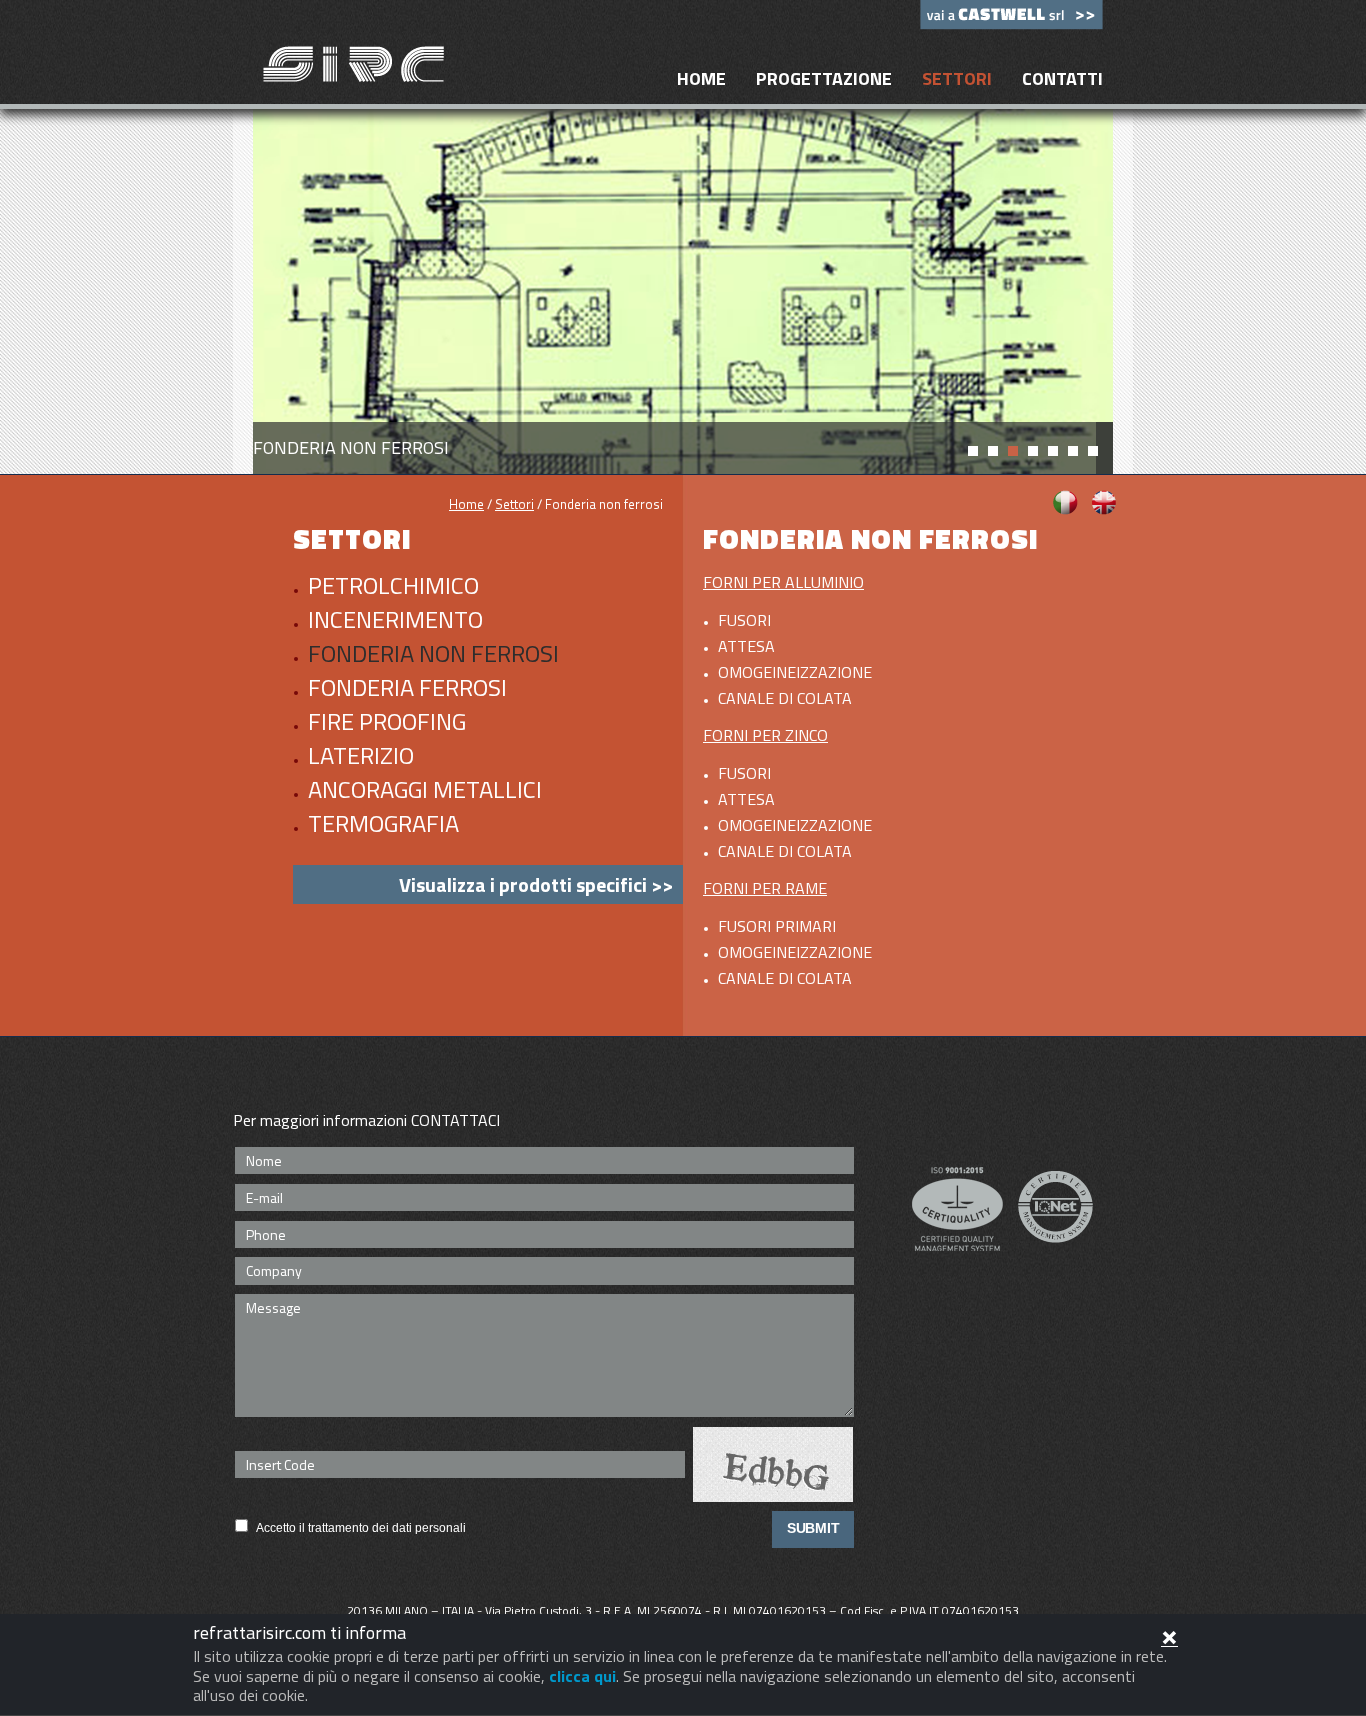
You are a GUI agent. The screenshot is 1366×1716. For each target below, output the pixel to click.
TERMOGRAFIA (383, 823)
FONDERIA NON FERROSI (433, 653)
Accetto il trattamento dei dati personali (361, 1528)
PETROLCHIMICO (393, 585)
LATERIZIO (361, 755)
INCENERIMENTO (395, 619)
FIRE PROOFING (387, 721)
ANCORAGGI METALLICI (425, 789)
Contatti (1062, 78)
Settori (957, 78)
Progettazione (824, 78)
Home (701, 78)
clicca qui (582, 1676)
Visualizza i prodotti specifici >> (536, 884)
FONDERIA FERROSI (407, 687)
